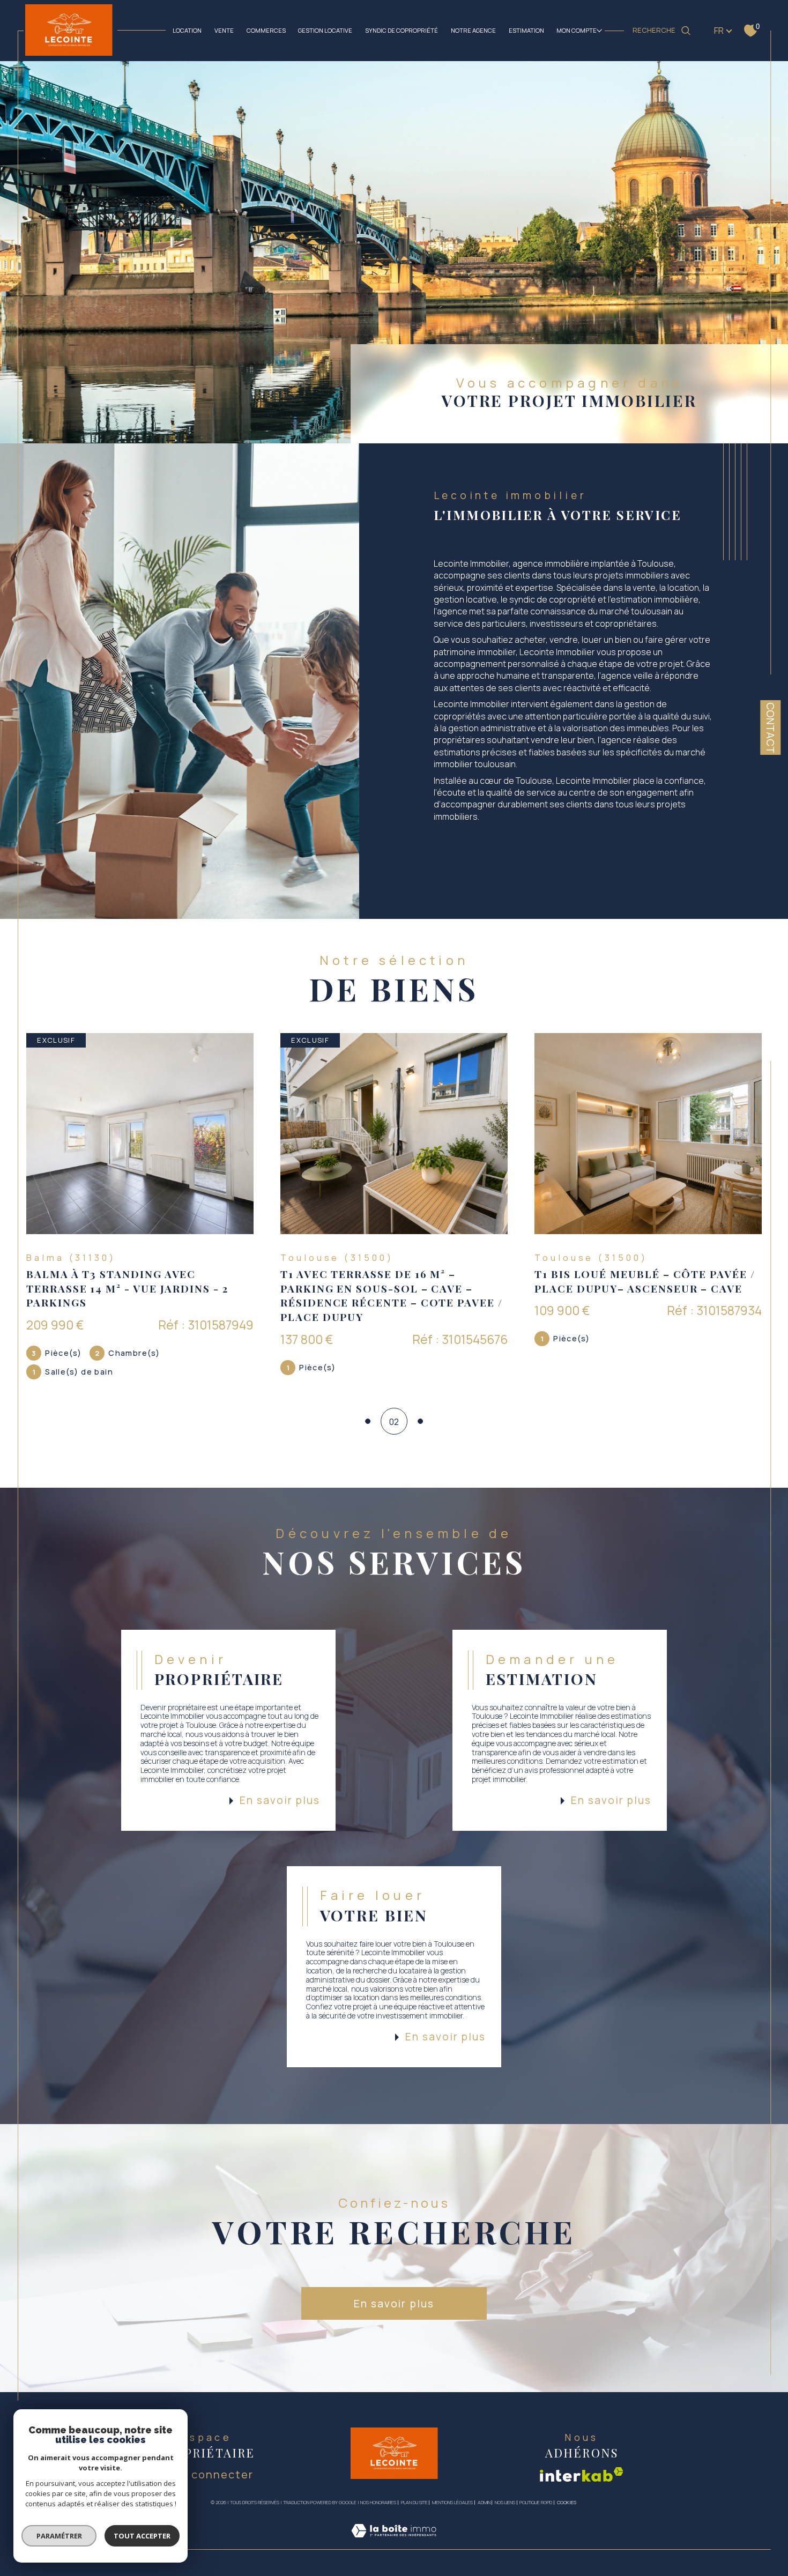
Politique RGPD (536, 2502)
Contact (771, 728)
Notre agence (473, 30)
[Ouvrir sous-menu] (599, 30)
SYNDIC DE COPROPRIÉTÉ (402, 30)
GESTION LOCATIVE (325, 30)
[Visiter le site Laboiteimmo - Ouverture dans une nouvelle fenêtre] (394, 2543)
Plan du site (414, 2502)
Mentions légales (452, 2502)
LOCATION (187, 30)
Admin (484, 2502)
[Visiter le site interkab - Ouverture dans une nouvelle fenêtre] (582, 2474)
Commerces (266, 30)
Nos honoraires (378, 2502)
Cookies (567, 2503)
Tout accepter (142, 2536)
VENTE (224, 30)
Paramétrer (59, 2536)
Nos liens (505, 2502)
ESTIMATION (526, 30)
